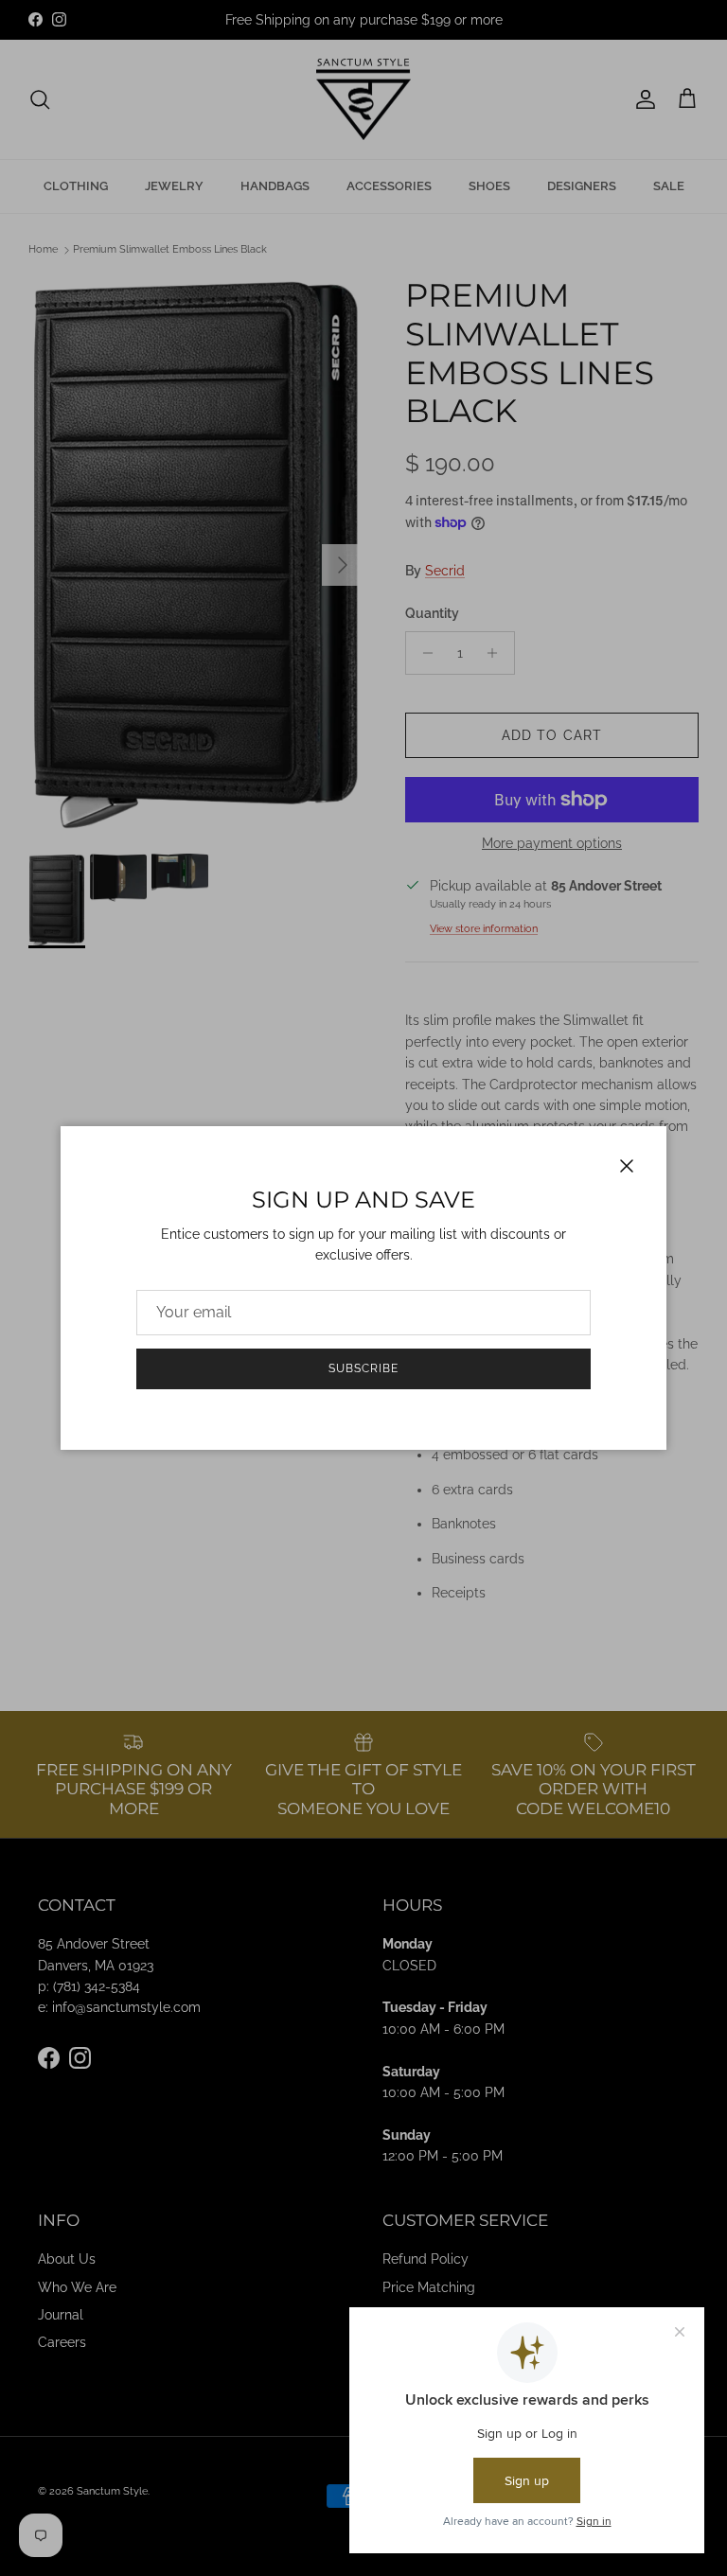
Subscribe (363, 1368)
